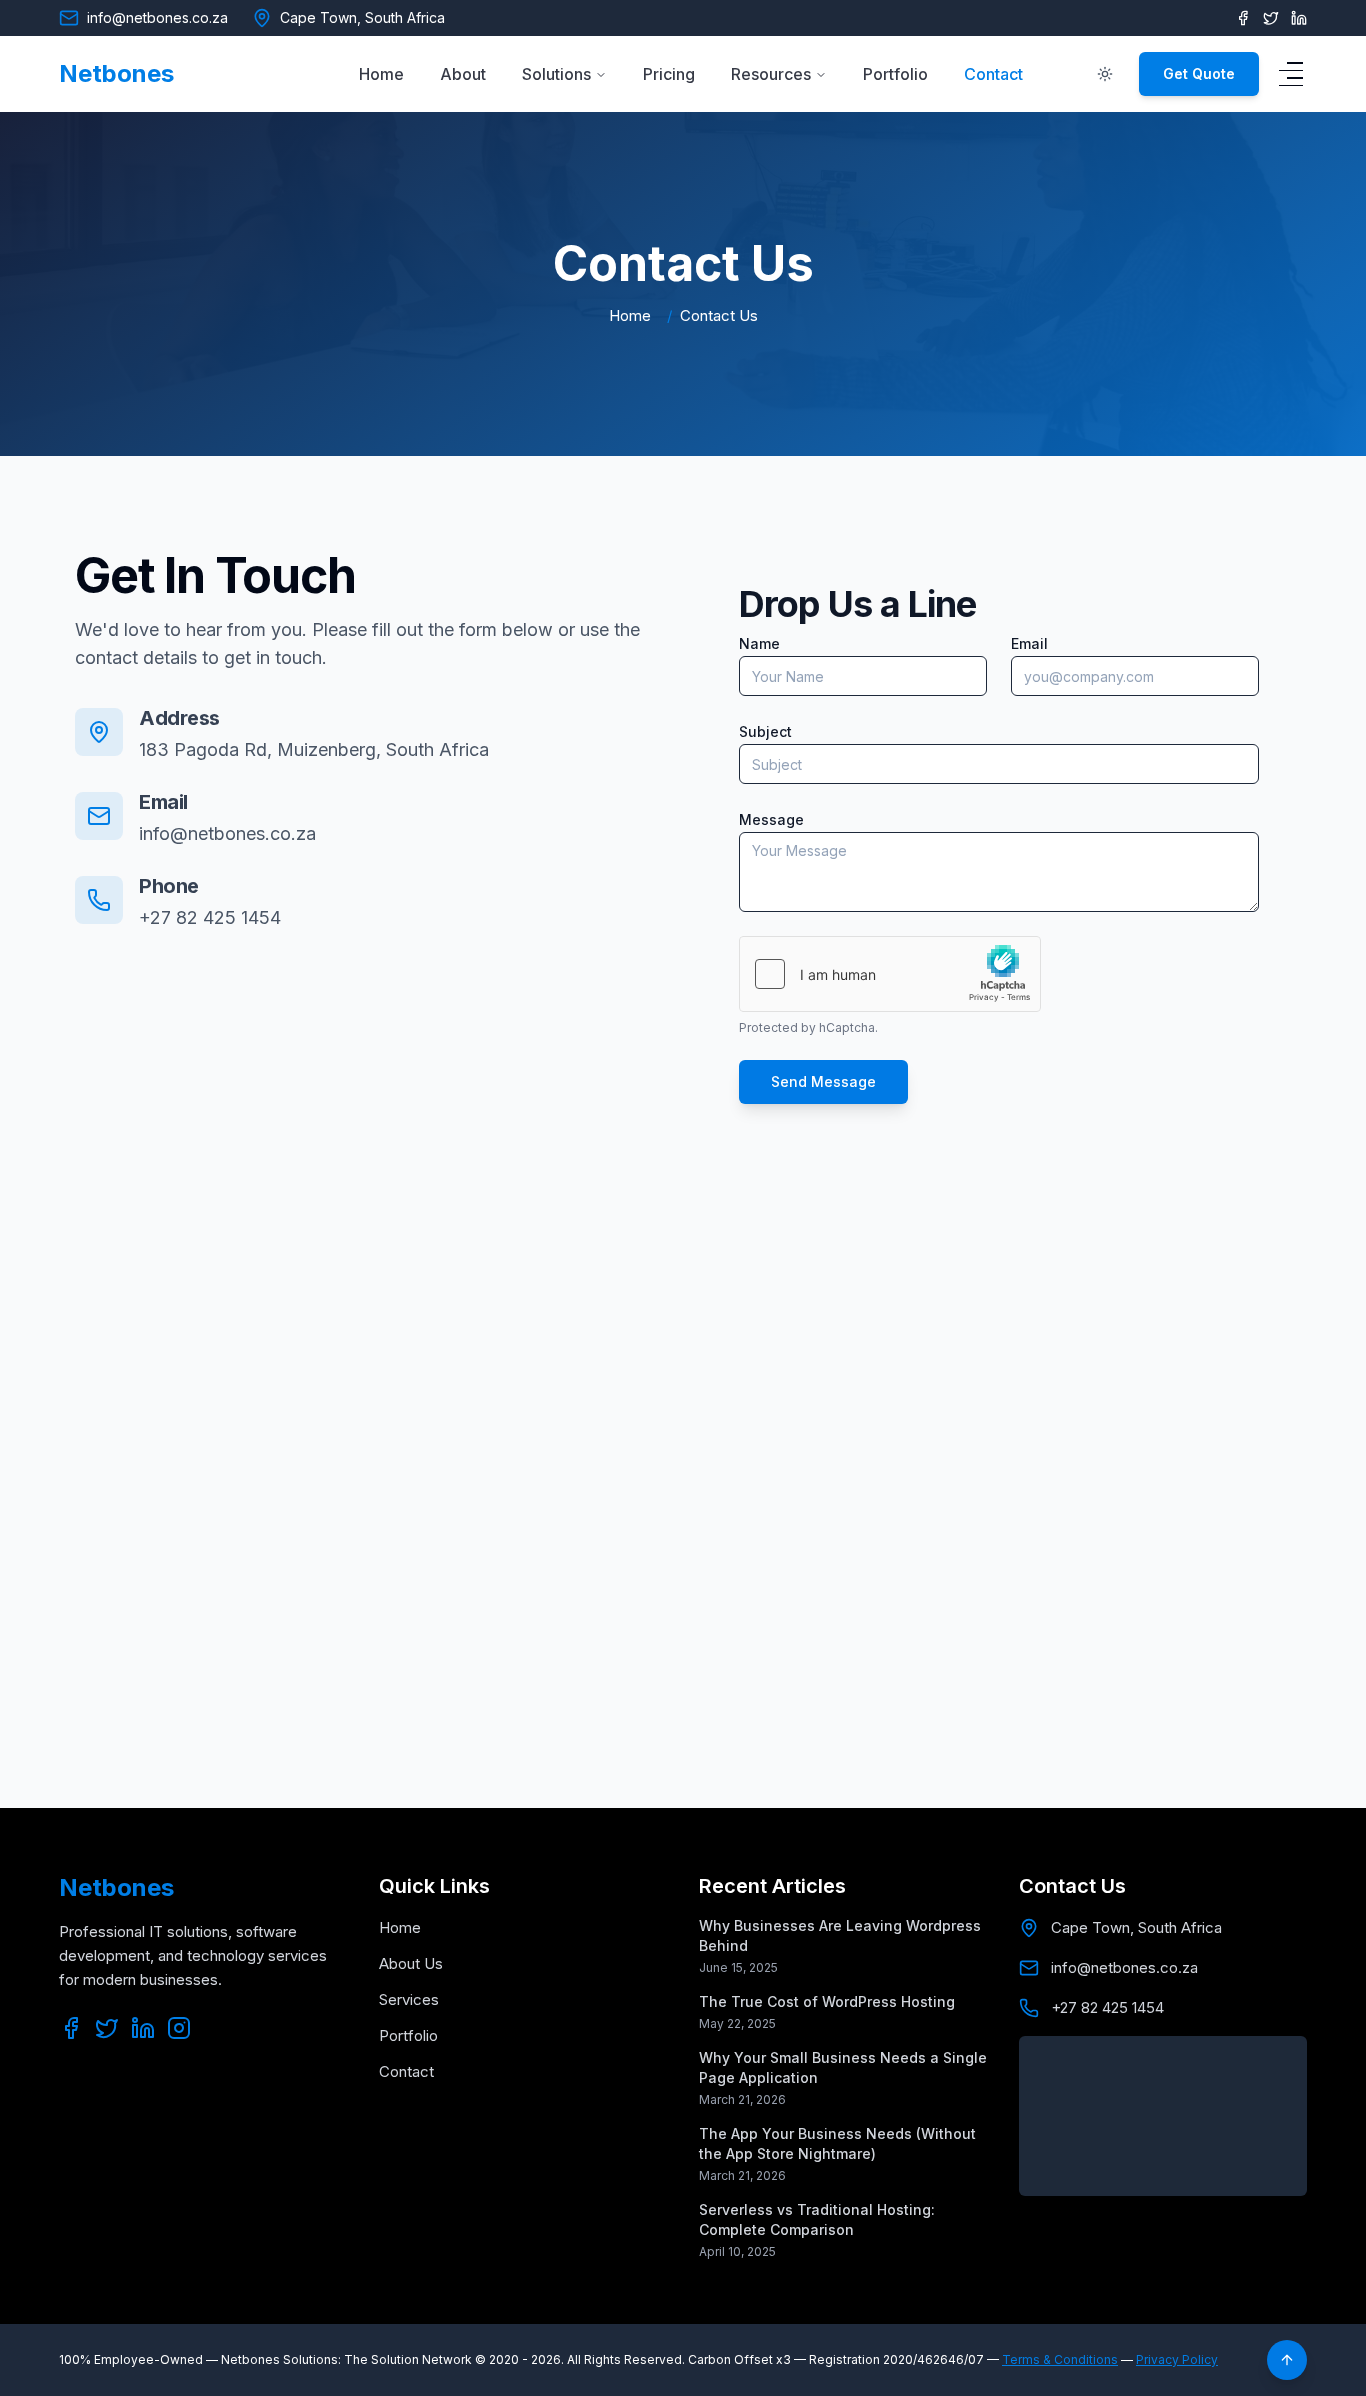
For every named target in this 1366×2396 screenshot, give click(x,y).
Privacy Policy (1177, 2359)
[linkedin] (1299, 18)
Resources (771, 74)
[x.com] (1271, 18)
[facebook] (1243, 18)
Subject (765, 731)
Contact (993, 74)
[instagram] (179, 2028)
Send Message (823, 1081)
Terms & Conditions (1060, 2359)
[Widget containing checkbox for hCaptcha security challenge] (890, 974)
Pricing (669, 74)
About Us (411, 1963)
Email (1029, 643)
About (463, 74)
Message (771, 819)
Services (409, 1999)
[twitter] (107, 2028)
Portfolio (895, 74)
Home (381, 74)
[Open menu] (1291, 74)
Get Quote (1199, 73)
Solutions (556, 74)
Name (759, 643)
